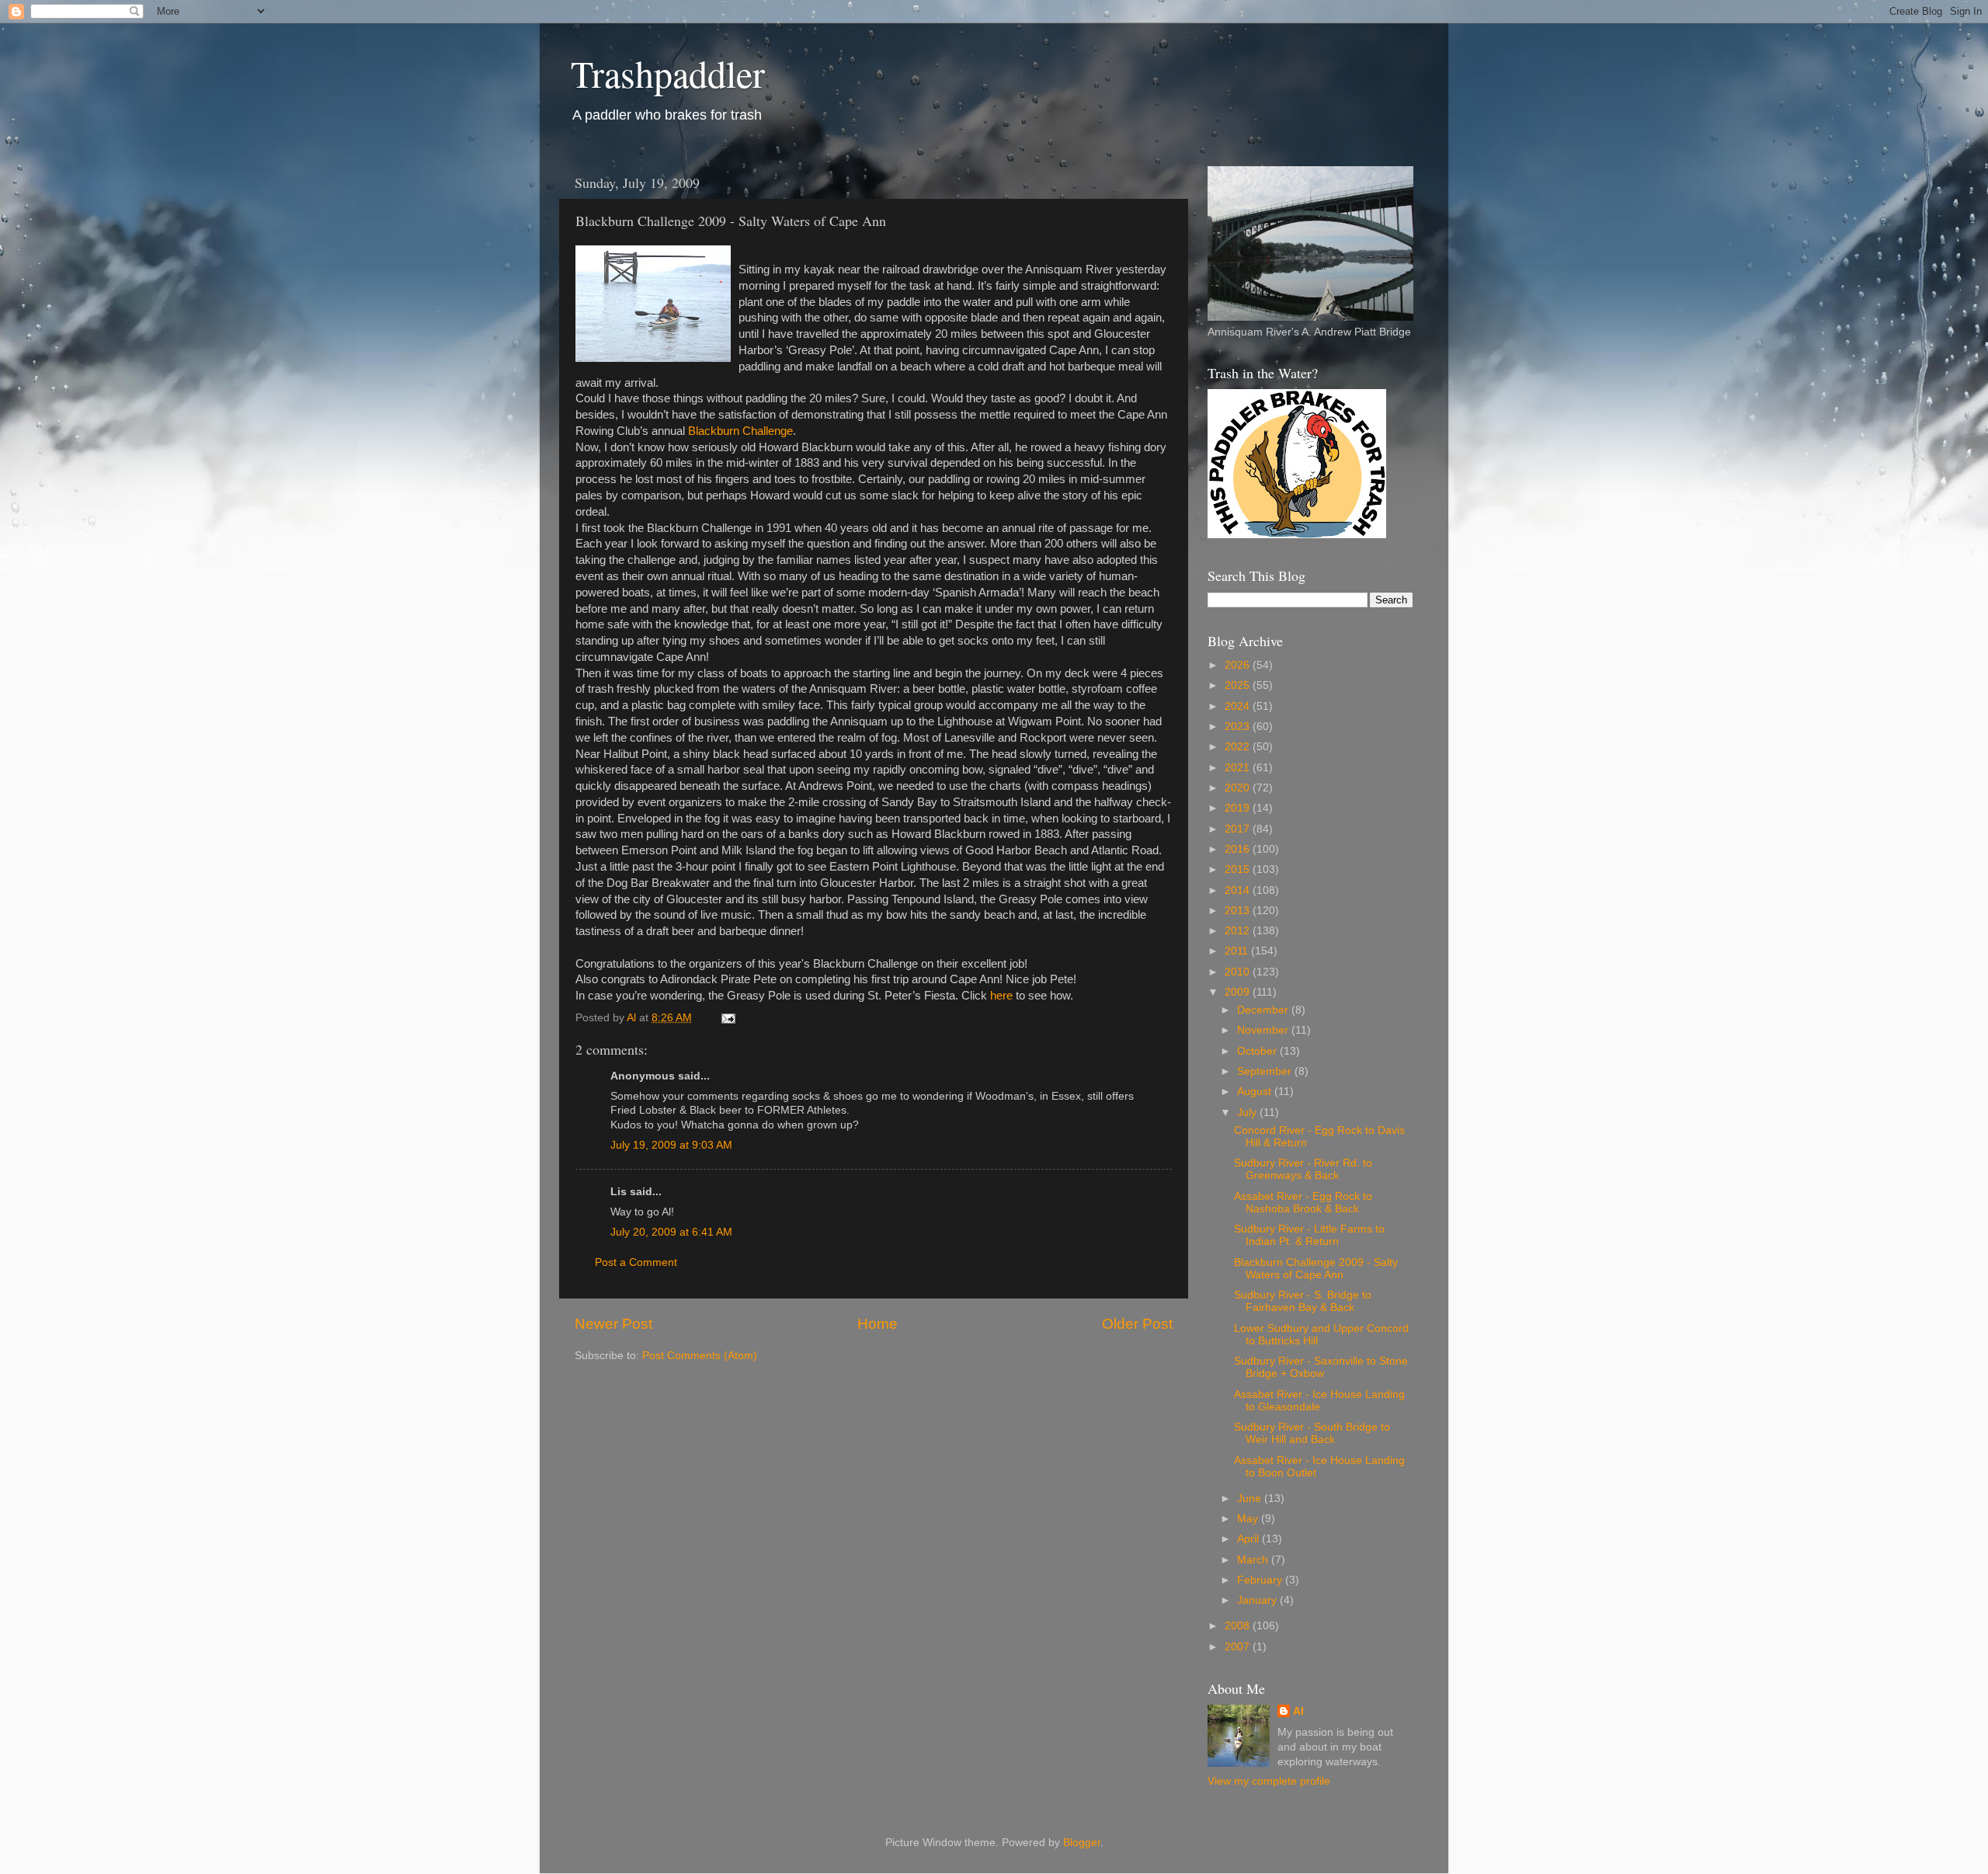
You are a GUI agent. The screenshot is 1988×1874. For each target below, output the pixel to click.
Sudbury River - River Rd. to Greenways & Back (1303, 1169)
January (1258, 1600)
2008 (1239, 1626)
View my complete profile (1269, 1781)
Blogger (1082, 1843)
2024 (1239, 706)
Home (878, 1324)
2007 (1239, 1647)
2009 (1239, 992)
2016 (1239, 849)
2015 (1239, 869)
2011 (1238, 951)
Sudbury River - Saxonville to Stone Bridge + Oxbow (1321, 1367)
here (1001, 996)
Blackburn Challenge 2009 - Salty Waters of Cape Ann (1316, 1269)
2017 (1239, 829)
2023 (1239, 727)
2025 (1239, 685)
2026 (1239, 665)
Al (1298, 1711)
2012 (1239, 931)
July (1248, 1113)
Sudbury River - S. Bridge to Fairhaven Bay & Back (1303, 1301)
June (1251, 1499)
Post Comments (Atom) (700, 1356)
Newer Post (613, 1324)
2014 (1239, 890)
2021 (1239, 768)
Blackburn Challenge (740, 431)
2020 (1239, 788)
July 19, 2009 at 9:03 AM (671, 1145)
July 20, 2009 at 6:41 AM (671, 1232)
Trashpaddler (668, 73)
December (1264, 1010)
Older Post (1137, 1324)
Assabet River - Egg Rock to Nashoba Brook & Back (1303, 1203)
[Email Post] (727, 1018)
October (1258, 1051)
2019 (1239, 808)
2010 (1239, 972)
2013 (1239, 911)
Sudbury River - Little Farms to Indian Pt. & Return (1309, 1235)
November (1264, 1030)
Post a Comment (636, 1262)
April (1249, 1539)
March (1254, 1560)
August (1256, 1092)
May (1249, 1519)
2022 (1239, 747)
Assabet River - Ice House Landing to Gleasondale (1319, 1401)
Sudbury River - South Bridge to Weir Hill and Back (1312, 1433)
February (1261, 1580)
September (1266, 1071)
